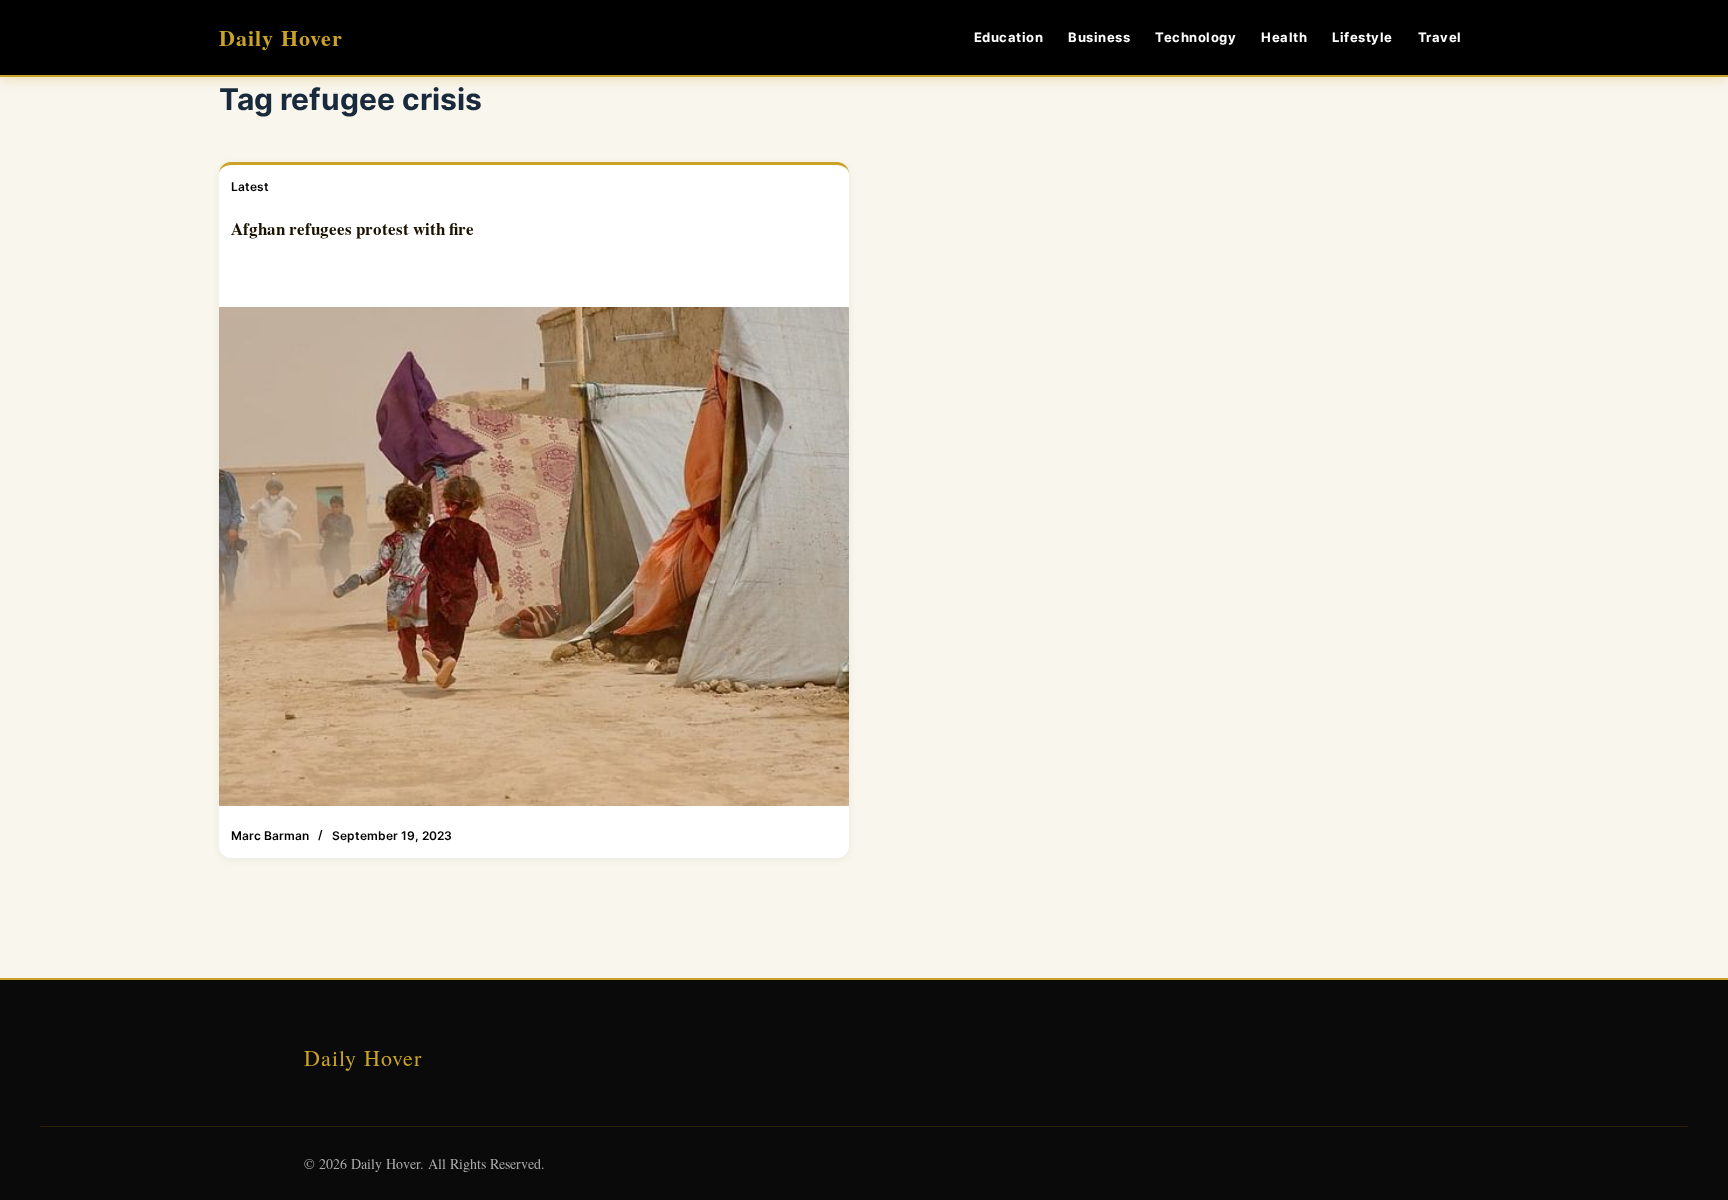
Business (1099, 37)
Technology (1195, 37)
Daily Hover (281, 37)
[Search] (1501, 37)
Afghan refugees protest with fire (352, 228)
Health (1284, 37)
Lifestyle (1362, 37)
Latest (250, 186)
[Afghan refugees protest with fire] (534, 557)
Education (1009, 37)
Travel (1440, 37)
